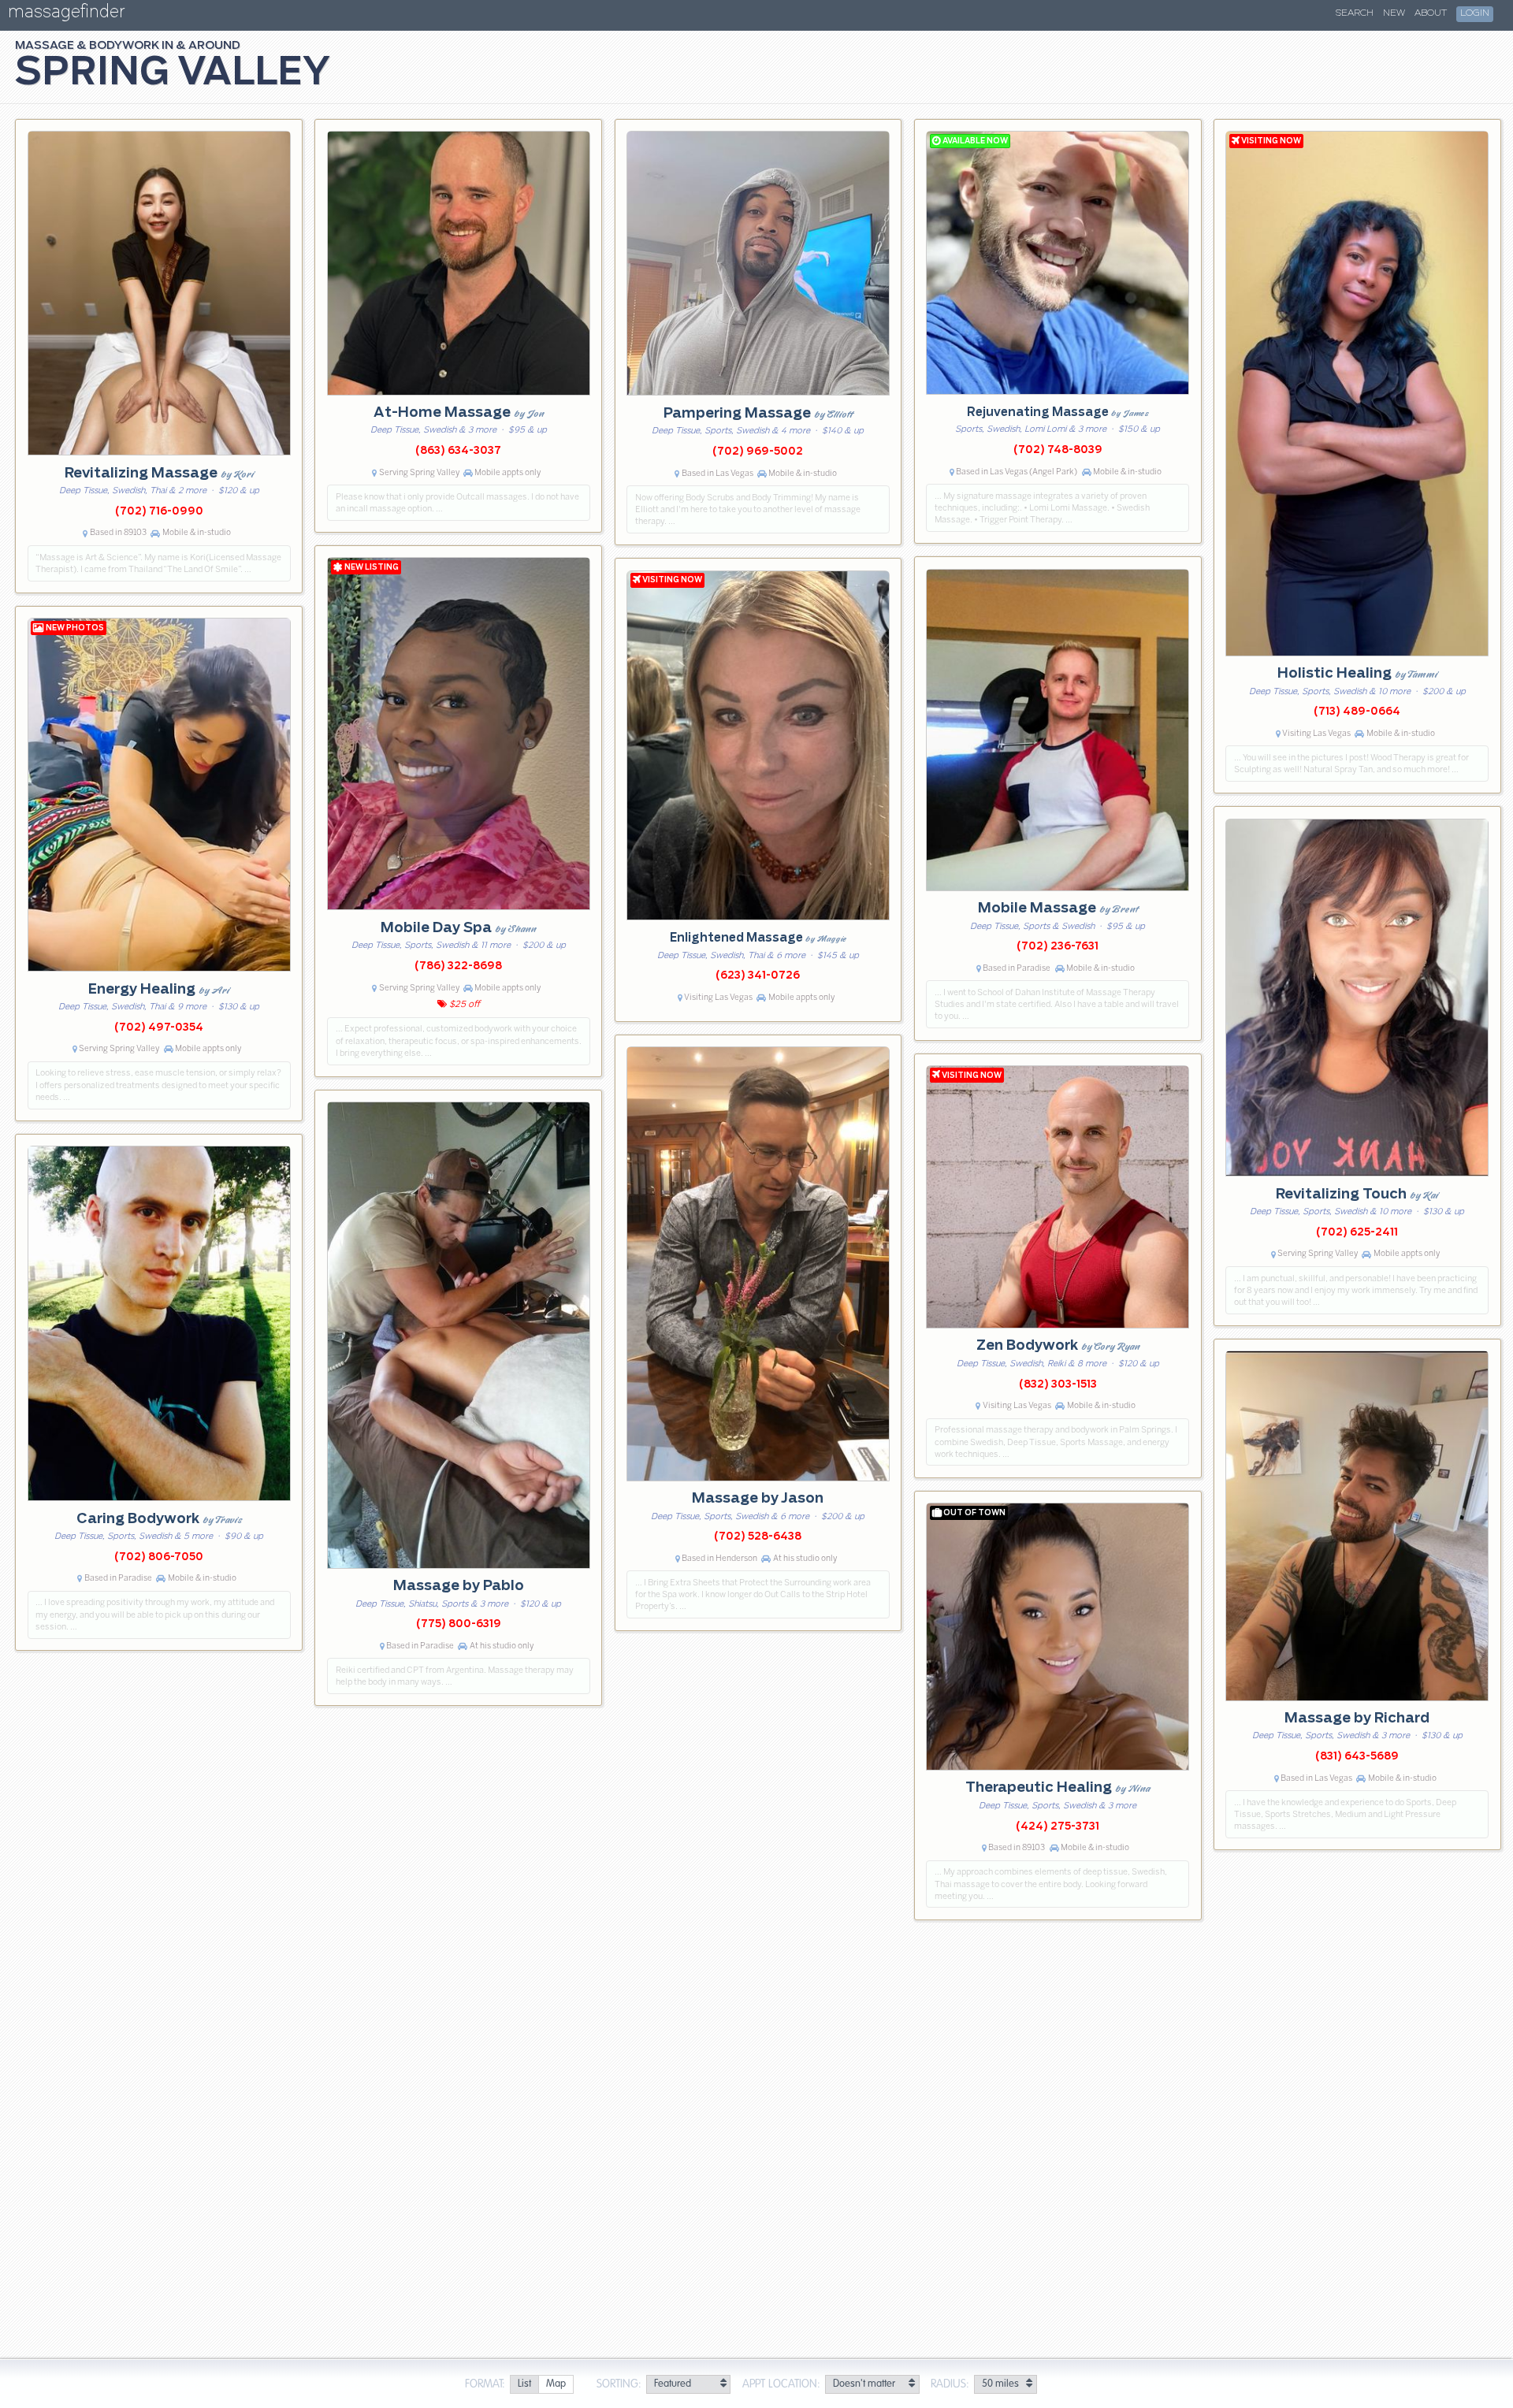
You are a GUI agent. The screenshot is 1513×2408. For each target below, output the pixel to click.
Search (1355, 13)
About (1431, 13)
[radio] (524, 2385)
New (1394, 13)
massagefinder (66, 15)
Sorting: (619, 2384)
